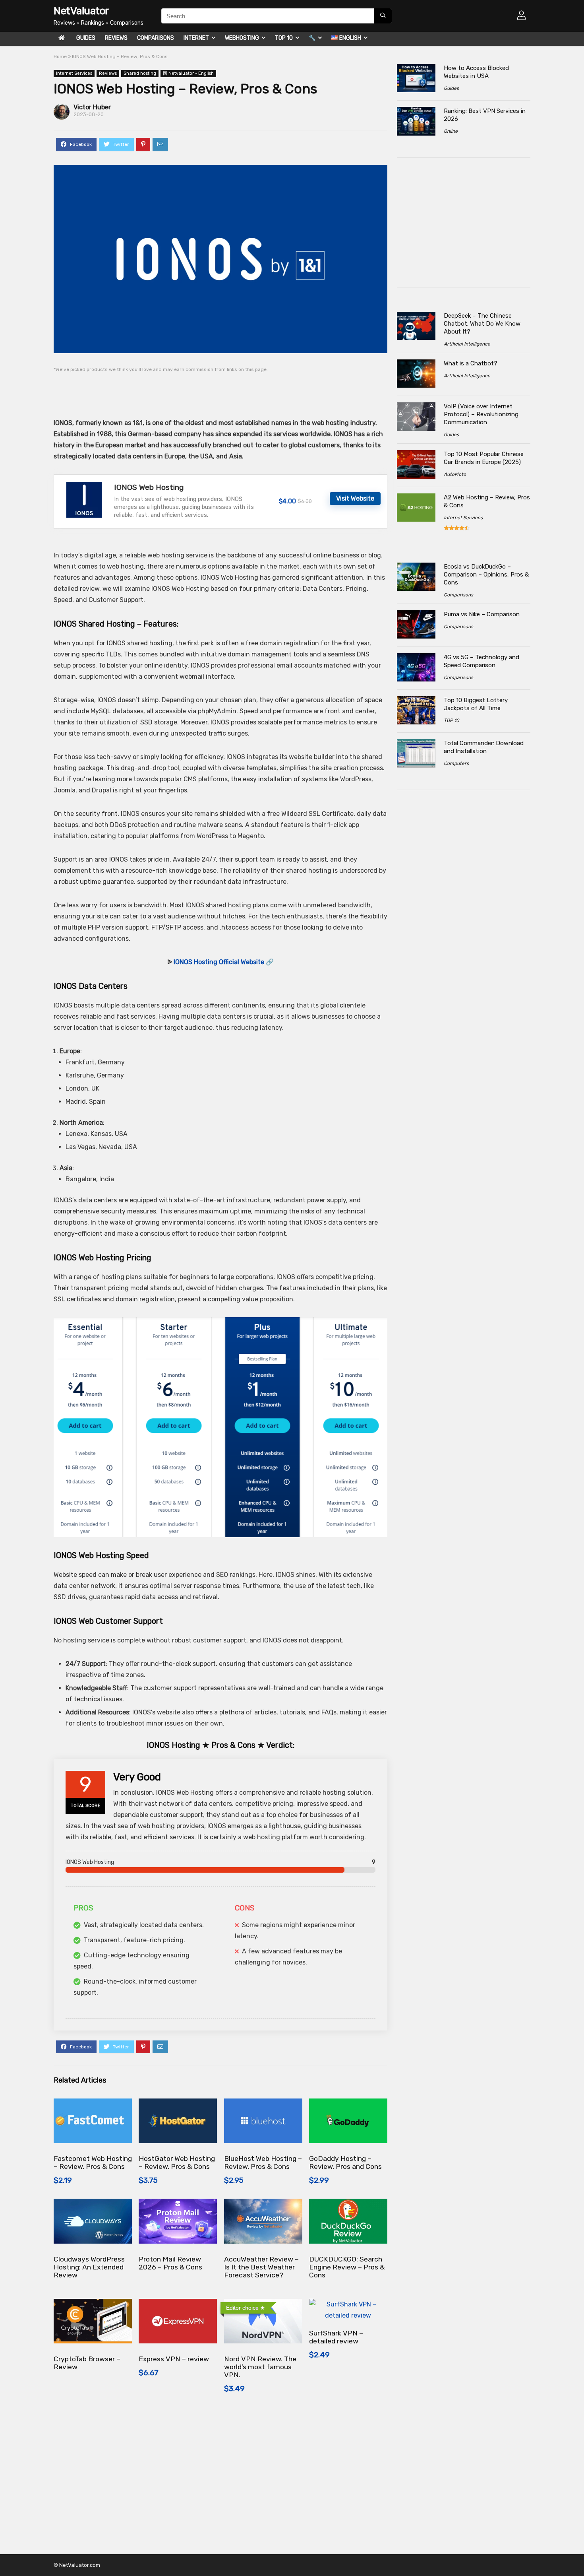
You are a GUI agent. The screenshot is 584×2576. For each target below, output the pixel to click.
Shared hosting (140, 73)
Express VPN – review (174, 2359)
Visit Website (355, 498)
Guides (86, 38)
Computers (456, 763)
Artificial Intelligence (467, 344)
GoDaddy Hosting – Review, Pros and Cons (345, 2163)
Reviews (116, 38)
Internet (196, 38)
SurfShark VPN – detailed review (336, 2337)
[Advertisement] (206, 390)
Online (451, 131)
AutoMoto (455, 474)
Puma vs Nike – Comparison (482, 614)
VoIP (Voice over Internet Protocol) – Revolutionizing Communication (481, 414)
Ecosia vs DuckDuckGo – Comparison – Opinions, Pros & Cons (486, 575)
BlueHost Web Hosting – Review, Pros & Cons (263, 2163)
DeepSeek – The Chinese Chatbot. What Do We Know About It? (482, 324)
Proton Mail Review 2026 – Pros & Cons (170, 2263)
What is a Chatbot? (471, 363)
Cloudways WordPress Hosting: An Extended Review (89, 2267)
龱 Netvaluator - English (188, 73)
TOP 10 (284, 38)
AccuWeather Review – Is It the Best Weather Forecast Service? (261, 2267)
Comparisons (156, 38)
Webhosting (242, 38)
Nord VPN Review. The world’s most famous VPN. (260, 2367)
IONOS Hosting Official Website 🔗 (224, 962)
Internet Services (74, 73)
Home (60, 56)
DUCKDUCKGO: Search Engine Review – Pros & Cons (347, 2267)
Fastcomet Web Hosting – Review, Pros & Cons (93, 2163)
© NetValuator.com (77, 2565)
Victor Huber (92, 107)
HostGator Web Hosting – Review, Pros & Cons (177, 2163)
